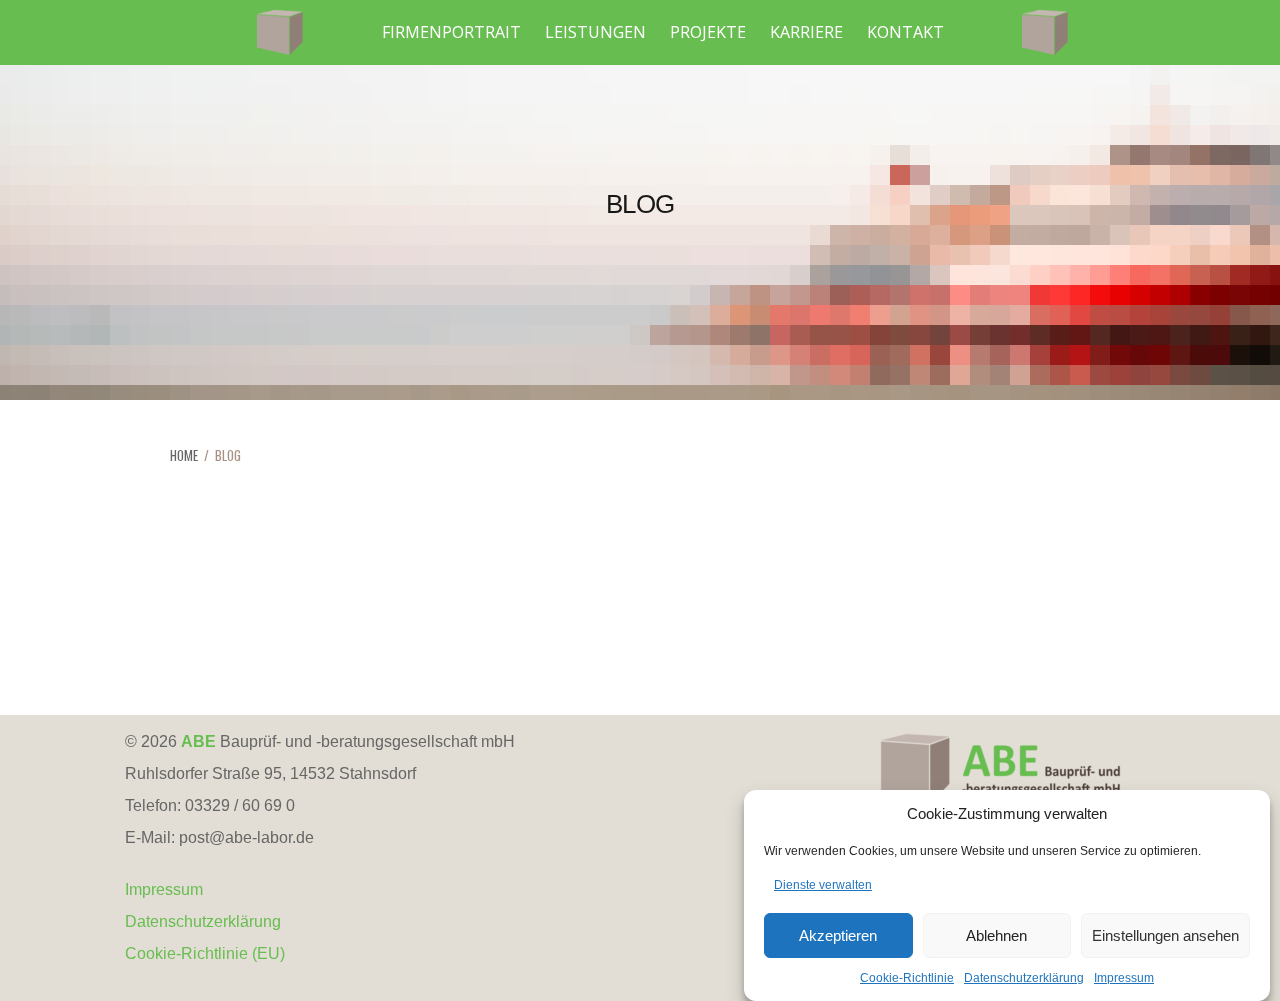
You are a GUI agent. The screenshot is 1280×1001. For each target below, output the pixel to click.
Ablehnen (996, 935)
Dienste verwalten (823, 885)
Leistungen (595, 32)
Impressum (1124, 978)
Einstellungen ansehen (1165, 935)
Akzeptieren (838, 935)
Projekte (708, 32)
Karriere (806, 32)
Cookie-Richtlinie (907, 978)
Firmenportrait (451, 32)
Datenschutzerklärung (1024, 978)
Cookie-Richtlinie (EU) (205, 953)
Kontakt (905, 32)
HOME (184, 455)
